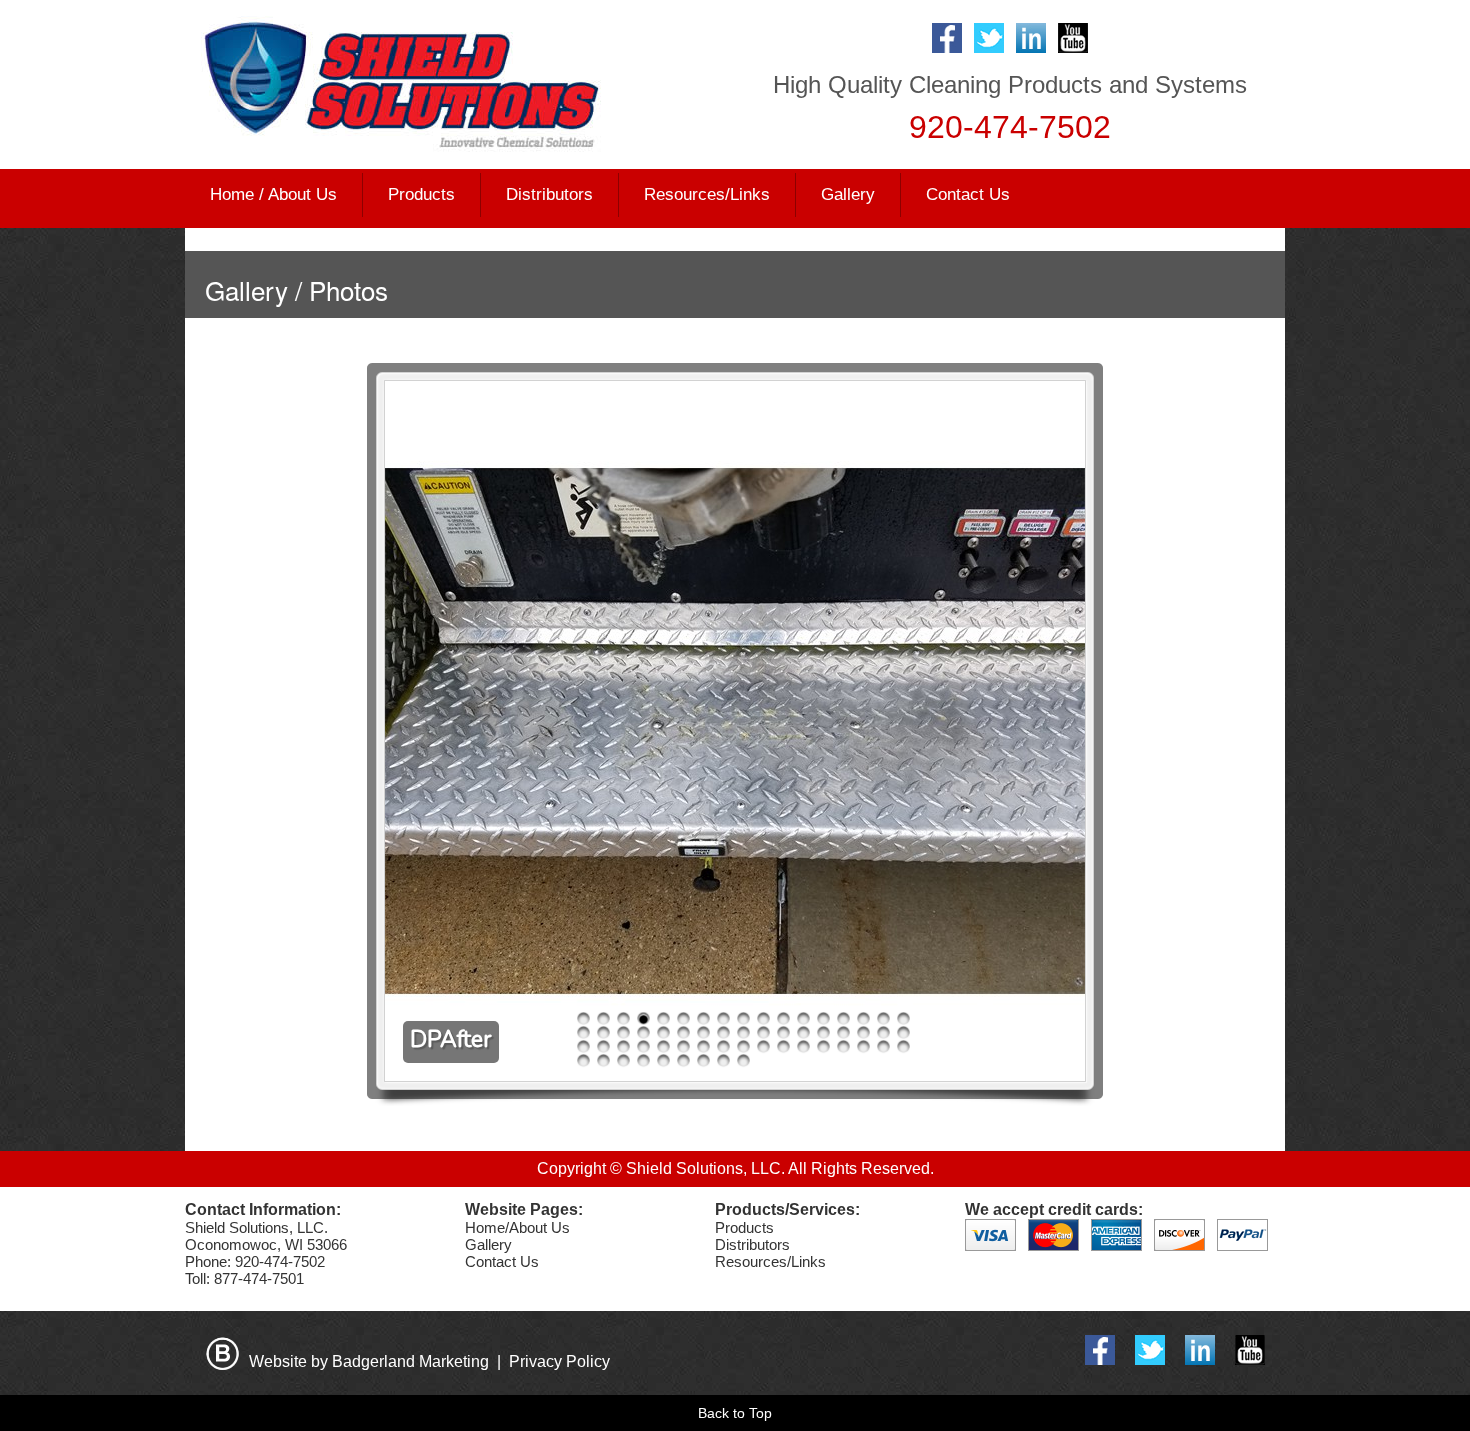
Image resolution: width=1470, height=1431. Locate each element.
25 (723, 1033)
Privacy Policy (559, 1361)
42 (723, 1047)
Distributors (549, 194)
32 (863, 1033)
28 (783, 1033)
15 (863, 1019)
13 (823, 1019)
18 (583, 1033)
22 (663, 1033)
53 (603, 1061)
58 (703, 1061)
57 (683, 1061)
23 (683, 1033)
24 (703, 1033)
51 (903, 1047)
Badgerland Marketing (410, 1361)
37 (623, 1047)
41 (703, 1047)
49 (863, 1047)
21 (643, 1033)
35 (583, 1047)
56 (663, 1061)
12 (803, 1019)
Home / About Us (273, 194)
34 (903, 1033)
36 (603, 1047)
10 (763, 1019)
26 (743, 1033)
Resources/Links (707, 194)
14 (843, 1019)
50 (883, 1047)
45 (783, 1047)
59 (723, 1061)
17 (903, 1019)
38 (643, 1047)
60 (743, 1061)
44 (763, 1047)
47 (823, 1047)
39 (663, 1047)
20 (623, 1033)
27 (763, 1033)
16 (883, 1019)
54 (623, 1061)
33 (883, 1033)
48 (843, 1047)
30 (823, 1033)
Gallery (848, 194)
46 (803, 1047)
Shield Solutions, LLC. (705, 1168)
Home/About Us (517, 1227)
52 (583, 1061)
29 (803, 1033)
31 (843, 1033)
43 (743, 1047)
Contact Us (968, 194)
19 (603, 1033)
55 (643, 1061)
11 (783, 1019)
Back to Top (735, 1413)
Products (744, 1227)
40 (683, 1047)
